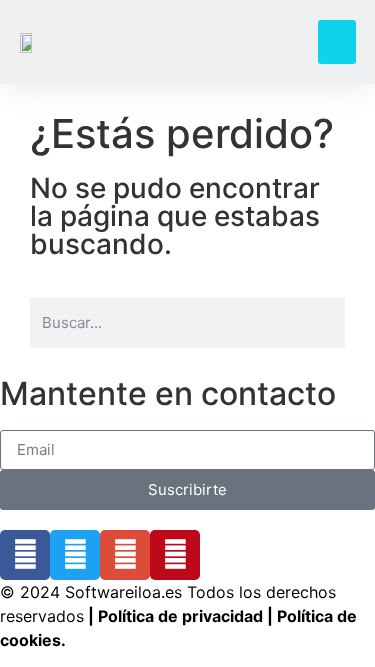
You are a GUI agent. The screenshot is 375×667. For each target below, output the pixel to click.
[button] (337, 42)
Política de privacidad (180, 616)
